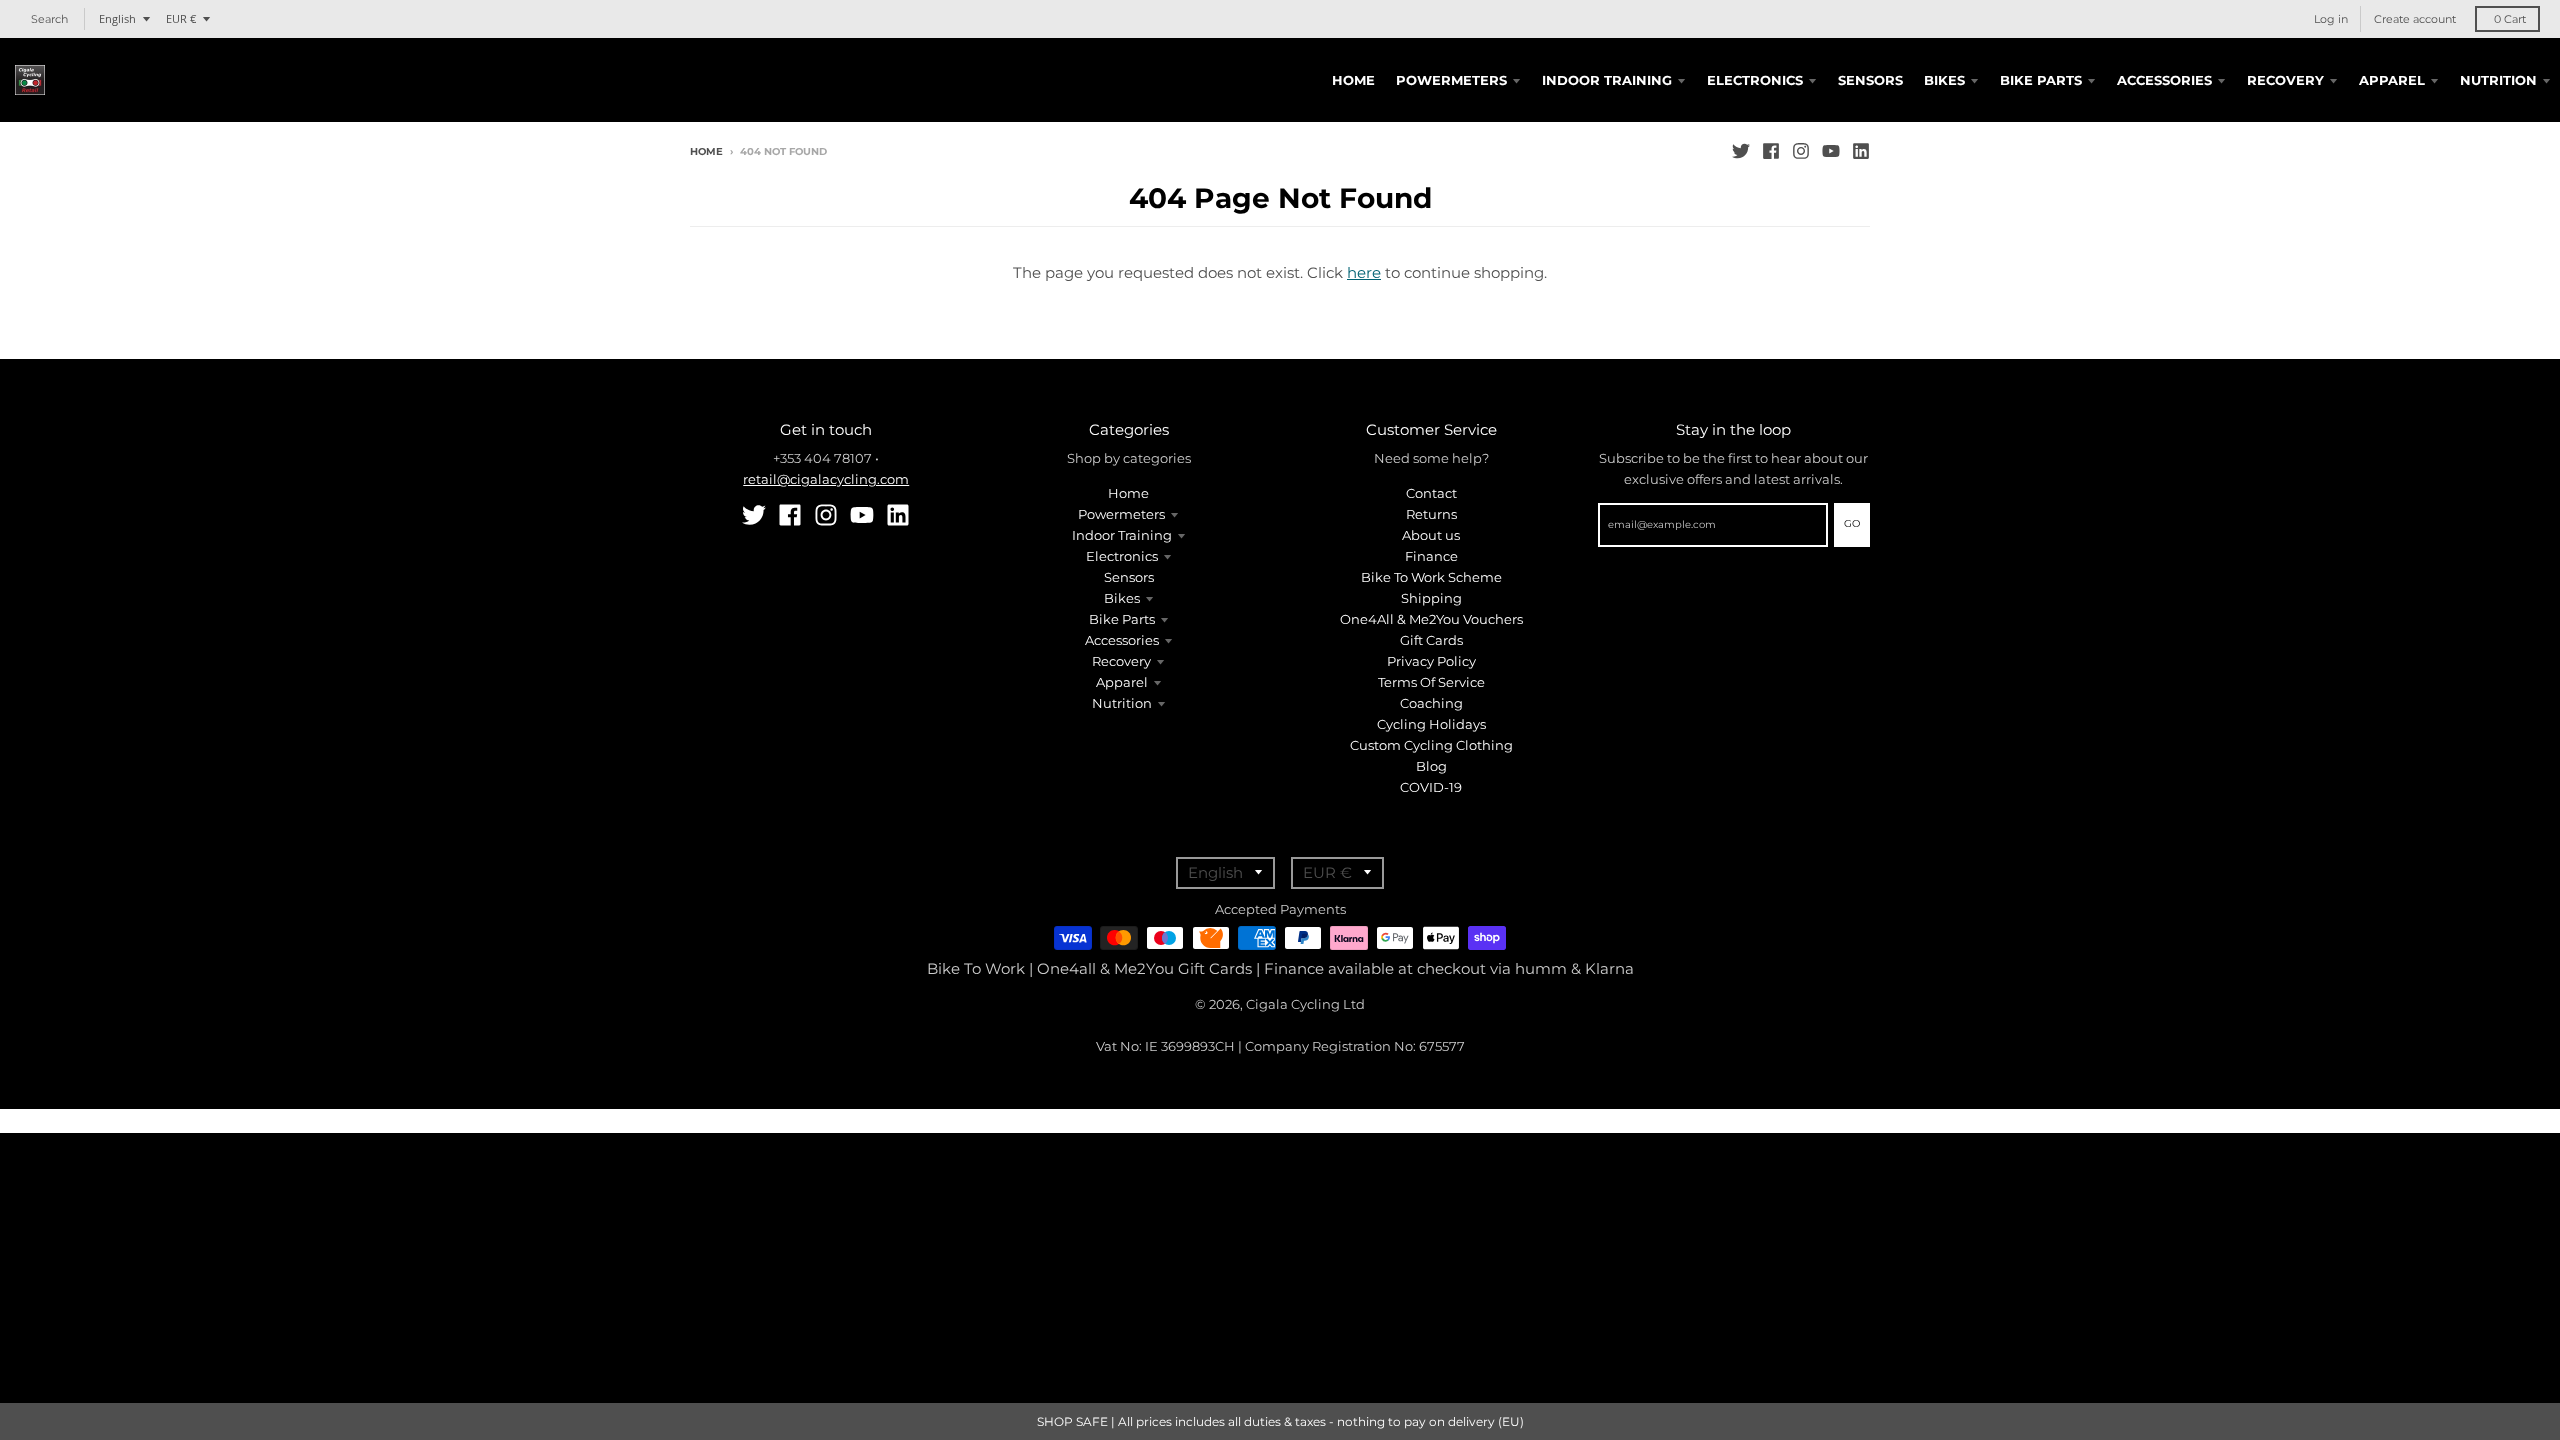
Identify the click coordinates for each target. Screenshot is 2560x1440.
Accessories (1122, 640)
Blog (1431, 766)
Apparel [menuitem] (2392, 80)
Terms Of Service (1431, 682)
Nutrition (1122, 703)
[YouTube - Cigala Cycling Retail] (1831, 151)
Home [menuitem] (1353, 80)
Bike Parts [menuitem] (2041, 80)
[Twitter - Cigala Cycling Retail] (1741, 151)
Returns (1431, 514)
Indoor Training (1122, 535)
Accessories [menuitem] (2164, 80)
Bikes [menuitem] (1944, 80)
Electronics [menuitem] (1755, 80)
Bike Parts (1122, 619)
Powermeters (1121, 514)
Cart (2510, 19)
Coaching (1431, 703)
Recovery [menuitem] (2285, 80)
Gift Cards (1431, 640)
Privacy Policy (1431, 661)
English (117, 18)
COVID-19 (1431, 787)
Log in (2331, 19)
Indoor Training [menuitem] (1607, 80)
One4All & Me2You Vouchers (1431, 619)
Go (1852, 523)
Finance (1431, 556)
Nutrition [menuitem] (2498, 80)
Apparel (1122, 682)
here (1364, 272)
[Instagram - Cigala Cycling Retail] (1801, 151)
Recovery (1121, 661)
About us (1431, 535)
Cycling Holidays (1431, 724)
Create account (2415, 19)
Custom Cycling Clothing (1431, 745)
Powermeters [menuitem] (1451, 80)
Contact (1431, 493)
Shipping (1431, 598)
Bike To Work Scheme (1431, 577)
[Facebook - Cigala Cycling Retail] (1771, 151)
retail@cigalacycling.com (826, 479)
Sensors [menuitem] (1870, 80)
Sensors (1129, 577)
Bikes (1122, 598)
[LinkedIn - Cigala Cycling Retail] (1861, 151)
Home (706, 151)
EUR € (181, 18)
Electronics (1122, 556)
